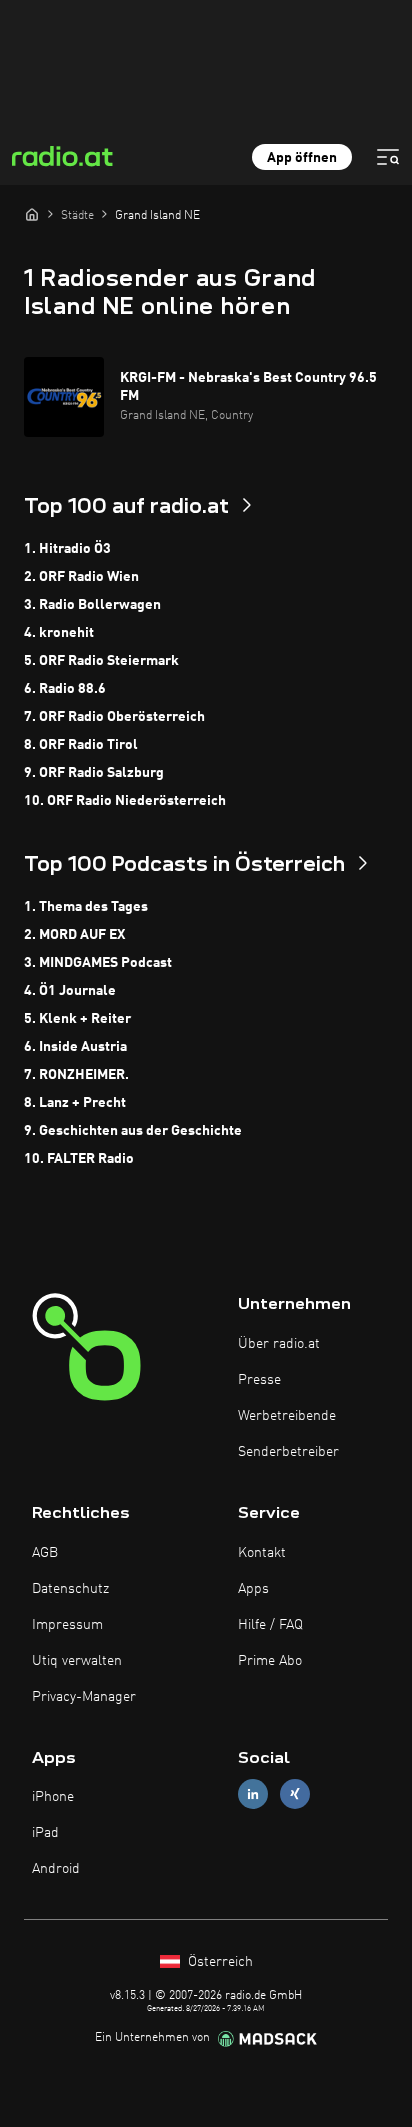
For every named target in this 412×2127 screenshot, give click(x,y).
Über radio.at (279, 1344)
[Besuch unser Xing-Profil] (295, 1794)
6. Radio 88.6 (65, 689)
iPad (45, 1833)
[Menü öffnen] (388, 157)
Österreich (218, 1962)
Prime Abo (270, 1661)
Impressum (67, 1625)
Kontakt (262, 1553)
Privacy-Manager (84, 1697)
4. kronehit (59, 633)
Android (56, 1869)
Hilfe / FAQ (270, 1625)
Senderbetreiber (288, 1452)
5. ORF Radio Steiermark (101, 661)
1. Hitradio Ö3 (67, 549)
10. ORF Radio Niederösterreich (125, 801)
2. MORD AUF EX (74, 935)
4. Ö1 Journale (70, 991)
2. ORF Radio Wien (81, 577)
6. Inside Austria (75, 1047)
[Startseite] (32, 214)
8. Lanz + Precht (75, 1103)
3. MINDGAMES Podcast (98, 963)
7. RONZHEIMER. (76, 1075)
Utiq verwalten (77, 1661)
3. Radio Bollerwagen (92, 605)
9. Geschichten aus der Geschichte (133, 1131)
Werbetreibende (287, 1416)
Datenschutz (70, 1589)
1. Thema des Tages (86, 907)
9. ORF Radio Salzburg (94, 773)
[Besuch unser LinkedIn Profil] (253, 1794)
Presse (259, 1380)
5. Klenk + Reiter (77, 1019)
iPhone (53, 1797)
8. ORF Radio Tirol (81, 745)
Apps (253, 1589)
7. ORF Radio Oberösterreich (114, 717)
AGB (45, 1553)
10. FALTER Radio (79, 1159)
